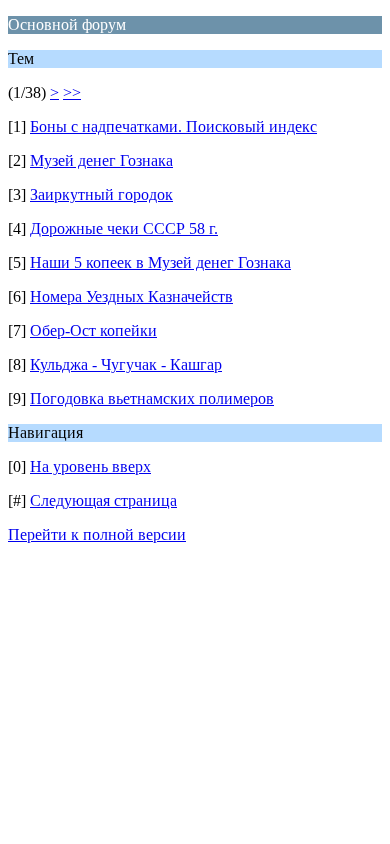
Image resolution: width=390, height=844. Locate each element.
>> (72, 92)
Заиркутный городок (101, 194)
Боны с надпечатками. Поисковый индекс (173, 126)
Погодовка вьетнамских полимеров (152, 398)
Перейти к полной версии (97, 534)
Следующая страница (103, 500)
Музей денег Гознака (101, 160)
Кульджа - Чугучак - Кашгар (126, 364)
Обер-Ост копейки (93, 330)
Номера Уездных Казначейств (131, 296)
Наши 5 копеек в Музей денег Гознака (160, 262)
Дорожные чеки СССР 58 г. (124, 228)
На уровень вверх (90, 466)
